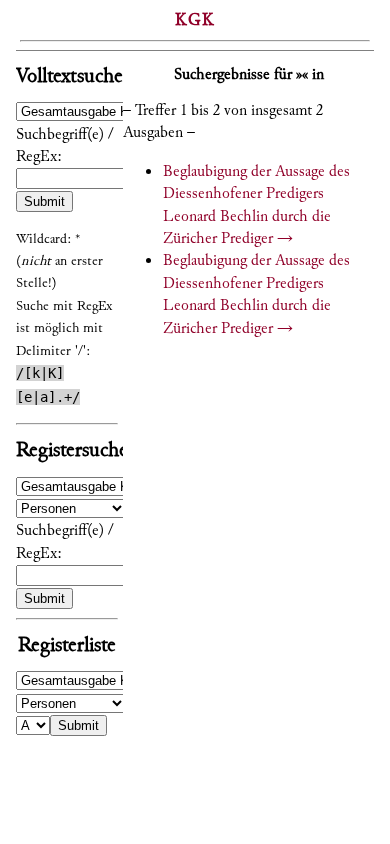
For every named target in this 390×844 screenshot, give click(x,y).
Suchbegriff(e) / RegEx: (65, 145)
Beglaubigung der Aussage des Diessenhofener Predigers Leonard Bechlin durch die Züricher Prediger (256, 205)
